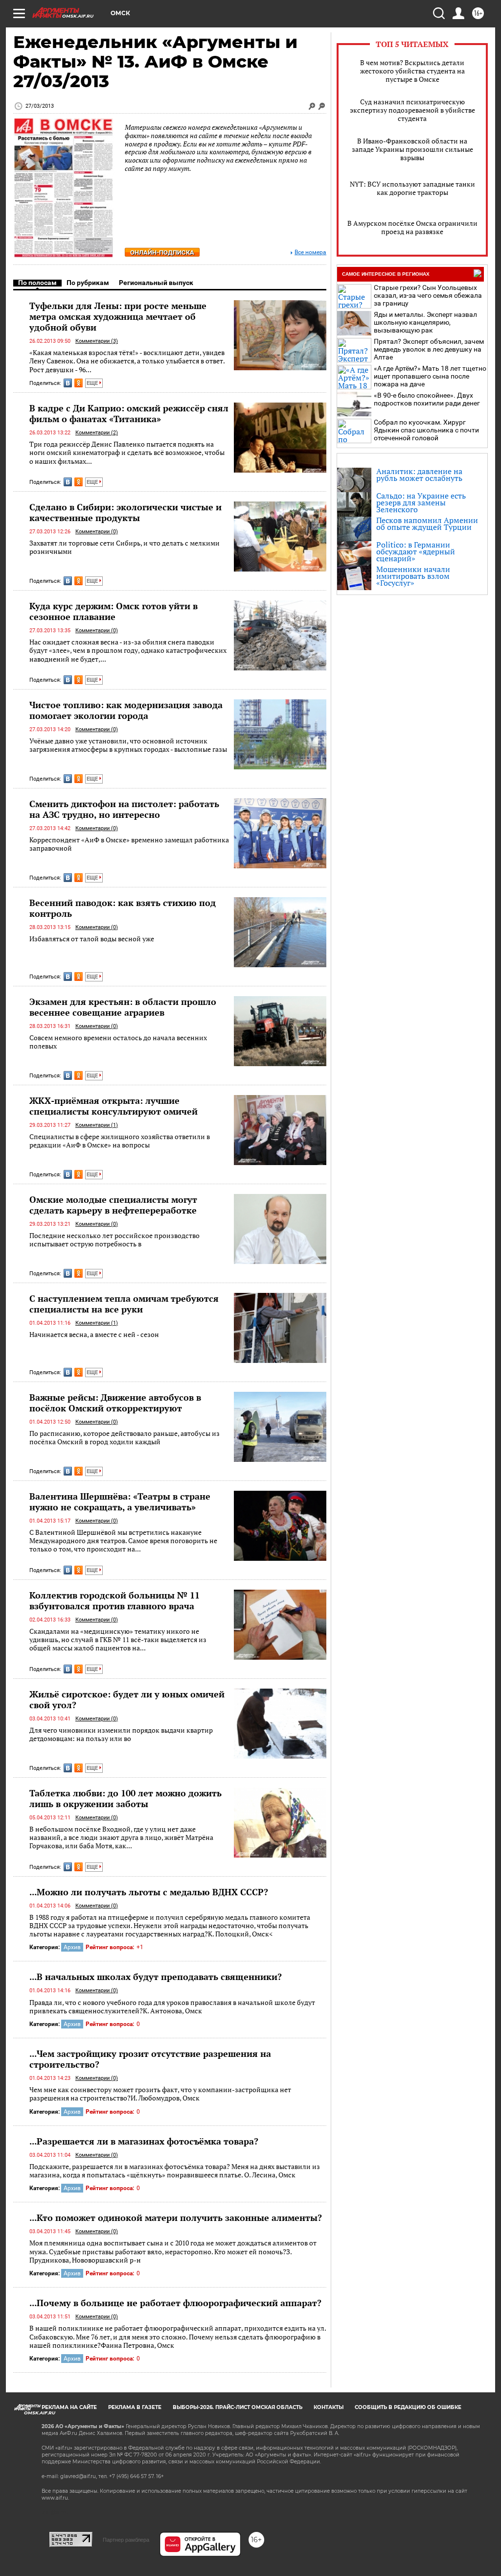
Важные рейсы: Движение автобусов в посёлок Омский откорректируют (115, 1403)
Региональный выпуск (156, 283)
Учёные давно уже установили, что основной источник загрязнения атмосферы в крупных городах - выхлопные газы (128, 745)
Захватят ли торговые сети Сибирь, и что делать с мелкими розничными (125, 547)
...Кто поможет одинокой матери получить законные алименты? (176, 2218)
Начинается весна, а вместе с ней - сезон (94, 1334)
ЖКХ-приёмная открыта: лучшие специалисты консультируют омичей (114, 1106)
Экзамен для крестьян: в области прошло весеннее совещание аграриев (123, 1007)
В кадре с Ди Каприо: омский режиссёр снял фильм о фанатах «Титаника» (129, 413)
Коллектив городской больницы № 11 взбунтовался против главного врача (114, 1600)
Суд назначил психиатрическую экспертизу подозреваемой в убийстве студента (412, 110)
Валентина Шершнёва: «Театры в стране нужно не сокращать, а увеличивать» (120, 1502)
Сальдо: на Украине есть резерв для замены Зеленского (421, 502)
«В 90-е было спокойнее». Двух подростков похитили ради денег (427, 399)
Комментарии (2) (97, 433)
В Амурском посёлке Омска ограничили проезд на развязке (412, 227)
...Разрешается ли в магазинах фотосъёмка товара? (144, 2141)
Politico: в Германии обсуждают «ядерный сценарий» (416, 551)
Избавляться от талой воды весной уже (92, 939)
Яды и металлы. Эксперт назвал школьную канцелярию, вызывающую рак (425, 322)
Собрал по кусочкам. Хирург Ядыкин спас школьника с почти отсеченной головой (426, 430)
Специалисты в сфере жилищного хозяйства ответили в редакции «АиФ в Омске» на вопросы (120, 1141)
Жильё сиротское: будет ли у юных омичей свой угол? (127, 1699)
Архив (72, 1947)
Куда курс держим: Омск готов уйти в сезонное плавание (114, 611)
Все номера (310, 252)
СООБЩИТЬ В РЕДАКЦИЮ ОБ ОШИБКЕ (408, 2407)
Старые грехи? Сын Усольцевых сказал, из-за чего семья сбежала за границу (428, 295)
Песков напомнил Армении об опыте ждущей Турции (427, 524)
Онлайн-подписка (162, 252)
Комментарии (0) (97, 532)
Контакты (329, 2407)
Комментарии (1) (97, 1125)
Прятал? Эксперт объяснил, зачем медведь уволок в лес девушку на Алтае (429, 349)
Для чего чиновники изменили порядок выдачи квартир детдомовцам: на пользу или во (121, 1734)
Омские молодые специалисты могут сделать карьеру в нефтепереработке (113, 1205)
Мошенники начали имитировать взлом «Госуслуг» (413, 576)
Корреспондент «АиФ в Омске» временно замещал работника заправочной (129, 844)
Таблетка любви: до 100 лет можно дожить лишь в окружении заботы (125, 1798)
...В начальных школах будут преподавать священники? (156, 1977)
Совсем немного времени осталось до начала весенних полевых (118, 1042)
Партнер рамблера (126, 2540)
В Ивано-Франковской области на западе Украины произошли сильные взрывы (412, 149)
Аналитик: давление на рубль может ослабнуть (419, 475)
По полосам (37, 283)
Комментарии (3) (97, 341)
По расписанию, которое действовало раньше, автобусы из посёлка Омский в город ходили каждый (125, 1438)
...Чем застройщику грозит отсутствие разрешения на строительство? (150, 2059)
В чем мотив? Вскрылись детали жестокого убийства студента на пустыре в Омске (412, 71)
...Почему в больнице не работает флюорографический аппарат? (175, 2303)
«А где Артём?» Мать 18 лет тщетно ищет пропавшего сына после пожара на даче (430, 376)
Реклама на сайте (69, 2407)
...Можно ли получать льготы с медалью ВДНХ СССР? (149, 1892)
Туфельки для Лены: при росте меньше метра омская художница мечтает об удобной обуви (118, 316)
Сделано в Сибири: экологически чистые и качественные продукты (125, 512)
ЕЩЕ (93, 383)
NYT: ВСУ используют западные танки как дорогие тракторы (412, 188)
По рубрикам (88, 283)
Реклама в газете (135, 2407)
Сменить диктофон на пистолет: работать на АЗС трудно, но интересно (124, 809)
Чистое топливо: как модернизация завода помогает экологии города (126, 710)
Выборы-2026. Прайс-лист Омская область (238, 2407)
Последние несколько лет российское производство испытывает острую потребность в (114, 1240)
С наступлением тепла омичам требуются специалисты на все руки (124, 1304)
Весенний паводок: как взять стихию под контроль (123, 908)
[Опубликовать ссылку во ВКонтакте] (68, 383)
